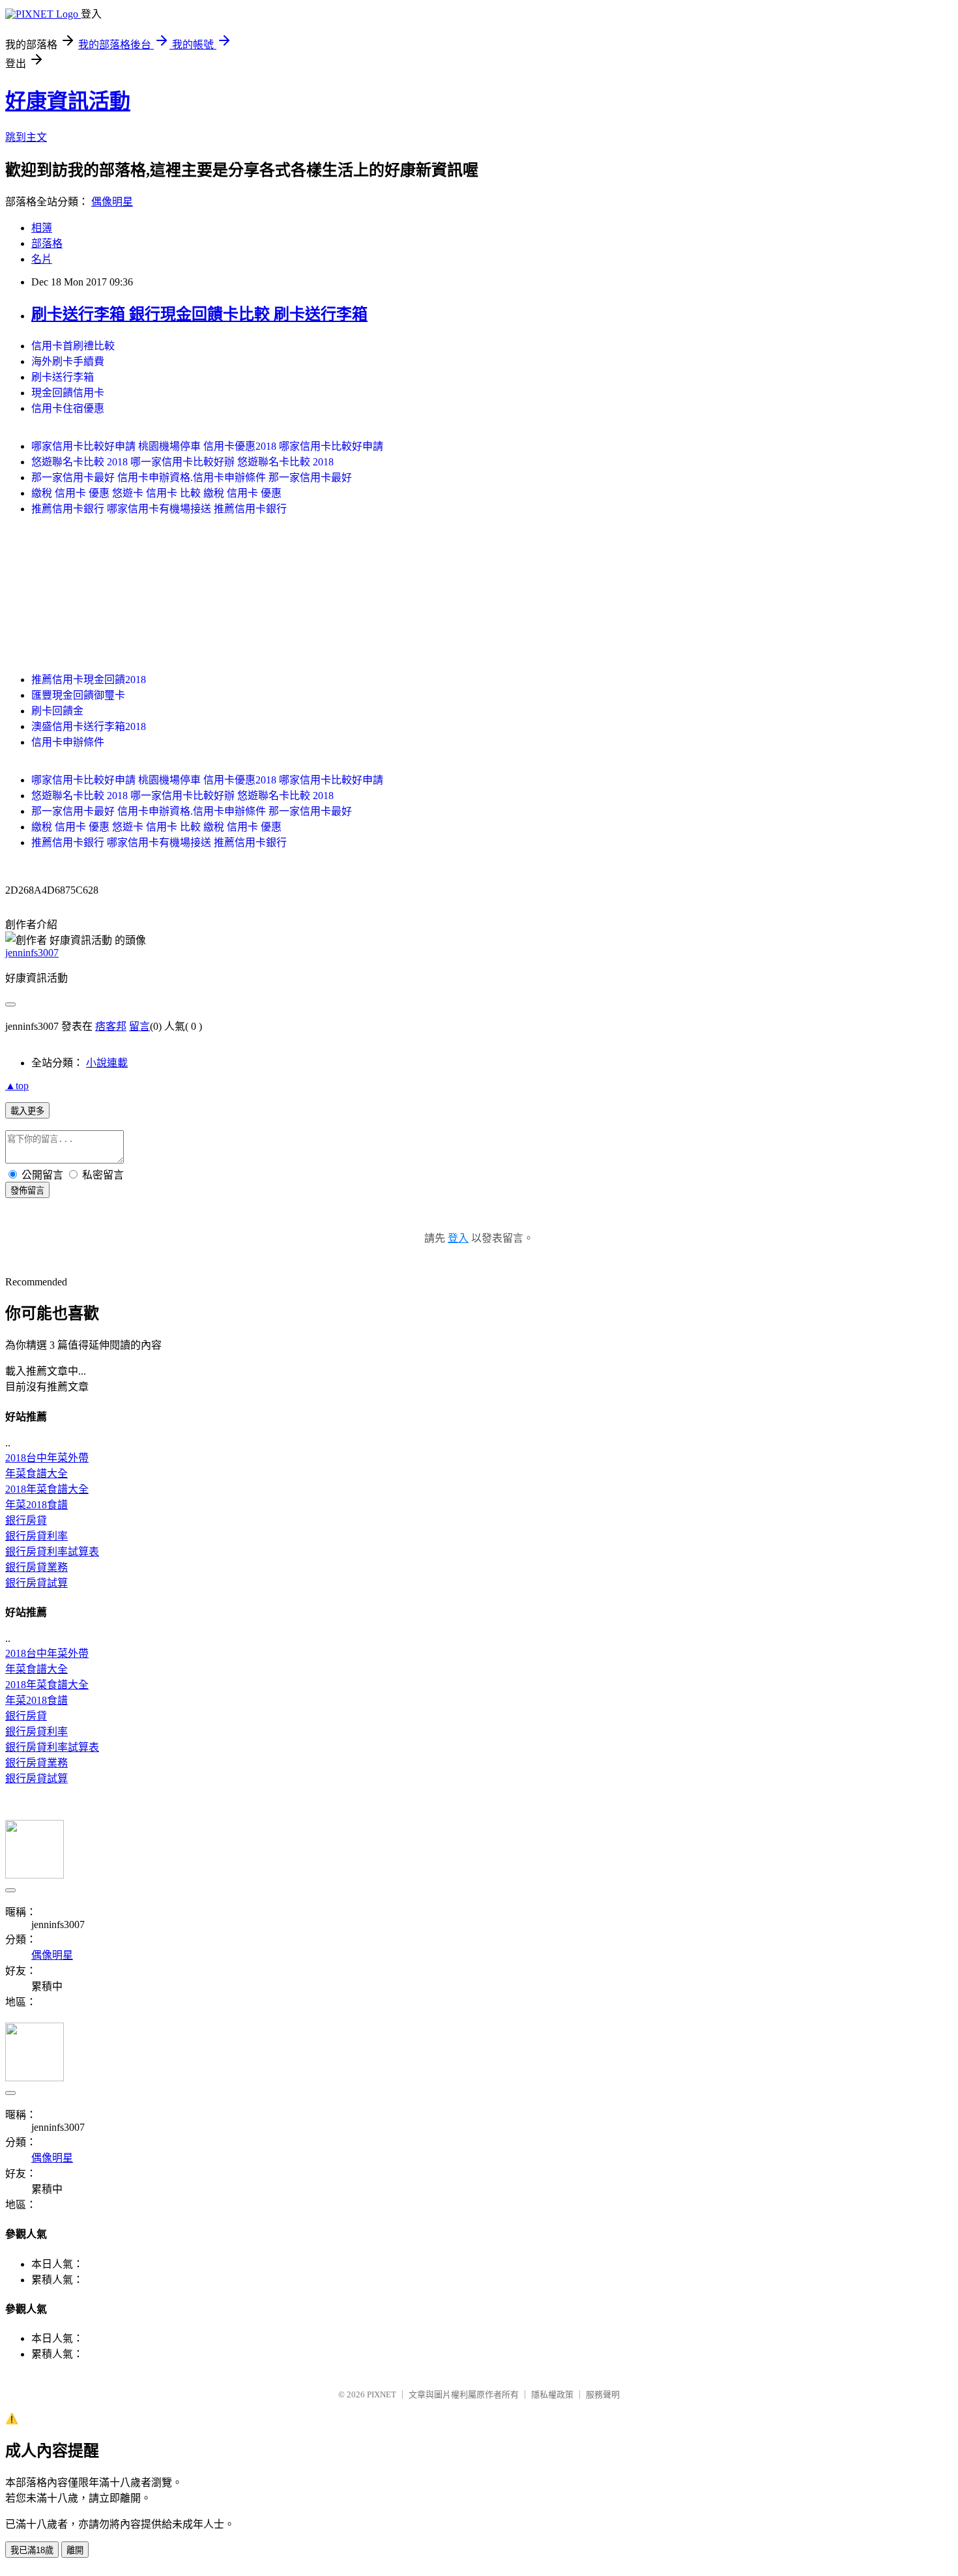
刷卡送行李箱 (63, 377)
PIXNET (382, 2394)
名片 (42, 259)
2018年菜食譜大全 (47, 1489)
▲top (17, 1086)
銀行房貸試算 (36, 1583)
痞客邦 (111, 1026)
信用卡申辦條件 (68, 742)
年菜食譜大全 (36, 1473)
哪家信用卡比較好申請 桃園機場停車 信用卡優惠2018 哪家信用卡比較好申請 (207, 446)
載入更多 (27, 1111)
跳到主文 (26, 137)
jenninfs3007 (32, 953)
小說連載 (107, 1063)
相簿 (42, 228)
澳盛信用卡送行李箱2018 (89, 726)
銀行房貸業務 (36, 1567)
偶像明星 (112, 202)
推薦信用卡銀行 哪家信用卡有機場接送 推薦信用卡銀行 (159, 509)
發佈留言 (27, 1191)
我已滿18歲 (32, 2550)
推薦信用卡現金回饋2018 (89, 680)
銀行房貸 (26, 1520)
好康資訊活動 (68, 101)
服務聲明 (603, 2394)
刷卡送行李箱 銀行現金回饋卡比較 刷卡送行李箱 (199, 314)
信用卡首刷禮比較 (73, 346)
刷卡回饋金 (57, 711)
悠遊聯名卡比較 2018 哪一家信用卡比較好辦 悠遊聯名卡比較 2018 (182, 462)
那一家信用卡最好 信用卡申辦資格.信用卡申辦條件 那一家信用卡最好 (192, 477)
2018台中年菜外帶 (47, 1458)
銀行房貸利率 (36, 1536)
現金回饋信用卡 (68, 393)
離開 (75, 2550)
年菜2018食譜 (36, 1505)
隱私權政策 (552, 2394)
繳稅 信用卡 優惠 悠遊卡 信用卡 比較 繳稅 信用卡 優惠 (156, 493)
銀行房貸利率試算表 (52, 1552)
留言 (139, 1026)
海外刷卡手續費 (68, 361)
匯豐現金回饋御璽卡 (78, 695)
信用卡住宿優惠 (68, 408)
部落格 (47, 243)
